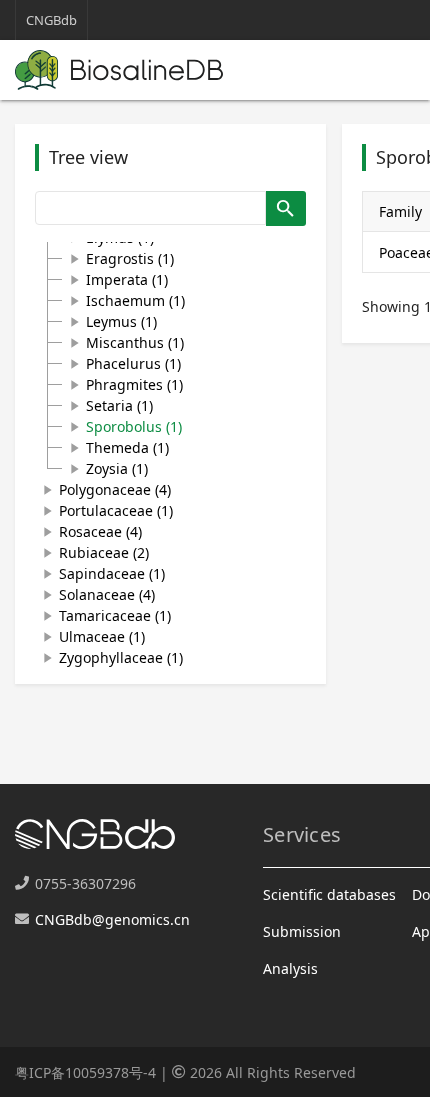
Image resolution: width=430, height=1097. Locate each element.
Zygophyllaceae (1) (121, 657)
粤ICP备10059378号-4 (85, 1072)
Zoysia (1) (117, 468)
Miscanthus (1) (135, 342)
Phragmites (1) (134, 384)
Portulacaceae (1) (116, 510)
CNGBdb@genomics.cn (112, 919)
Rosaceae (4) (100, 531)
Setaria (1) (119, 405)
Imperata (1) (127, 279)
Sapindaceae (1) (112, 573)
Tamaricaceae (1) (115, 615)
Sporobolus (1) (134, 426)
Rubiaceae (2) (104, 552)
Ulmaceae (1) (102, 636)
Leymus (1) (121, 321)
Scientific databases (329, 894)
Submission (302, 931)
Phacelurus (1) (133, 363)
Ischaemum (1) (135, 300)
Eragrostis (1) (130, 258)
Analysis (290, 968)
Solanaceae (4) (107, 594)
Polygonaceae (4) (115, 489)
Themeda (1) (127, 447)
